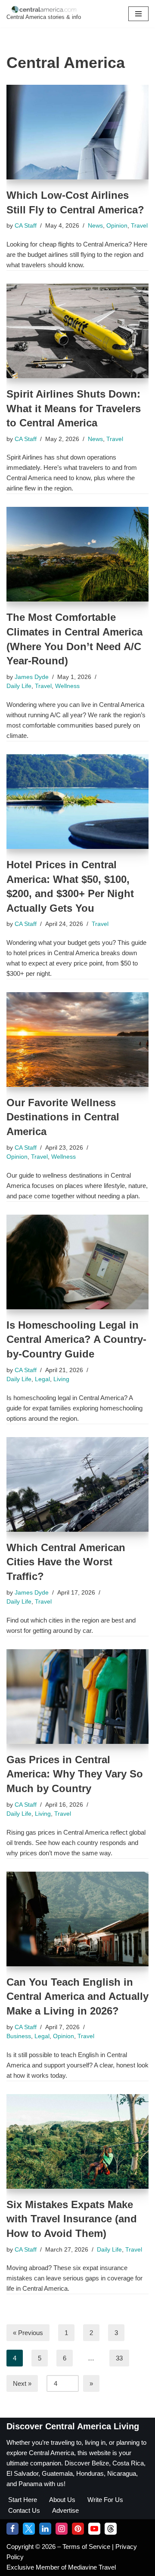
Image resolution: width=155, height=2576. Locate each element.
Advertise (65, 2510)
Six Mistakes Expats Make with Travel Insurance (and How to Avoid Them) (72, 2219)
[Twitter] (29, 2529)
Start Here (23, 2500)
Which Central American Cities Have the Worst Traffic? (66, 1562)
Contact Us (24, 2510)
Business (19, 2036)
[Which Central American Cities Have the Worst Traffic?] (77, 1484)
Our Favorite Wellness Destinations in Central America (63, 1117)
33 (119, 2358)
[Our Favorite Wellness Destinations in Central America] (77, 1040)
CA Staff (26, 226)
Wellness (67, 686)
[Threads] (111, 2529)
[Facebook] (12, 2529)
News (95, 226)
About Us (62, 2500)
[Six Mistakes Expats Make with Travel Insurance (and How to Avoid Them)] (77, 2141)
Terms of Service (87, 2547)
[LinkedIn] (45, 2529)
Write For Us (105, 2500)
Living (61, 1379)
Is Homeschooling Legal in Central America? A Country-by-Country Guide (76, 1339)
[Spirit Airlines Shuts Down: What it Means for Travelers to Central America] (77, 331)
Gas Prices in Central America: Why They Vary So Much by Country (75, 1774)
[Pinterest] (78, 2529)
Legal (42, 1379)
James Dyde (32, 677)
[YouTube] (94, 2529)
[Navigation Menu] (138, 14)
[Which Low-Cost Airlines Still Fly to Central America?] (77, 132)
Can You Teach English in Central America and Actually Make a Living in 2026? (77, 1996)
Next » (22, 2383)
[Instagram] (62, 2529)
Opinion (117, 226)
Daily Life (19, 686)
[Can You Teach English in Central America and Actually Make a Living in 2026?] (77, 1919)
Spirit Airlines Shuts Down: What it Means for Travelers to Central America (74, 408)
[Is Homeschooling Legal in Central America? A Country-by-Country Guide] (77, 1262)
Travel (139, 226)
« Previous (28, 2333)
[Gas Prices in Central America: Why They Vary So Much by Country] (77, 1697)
